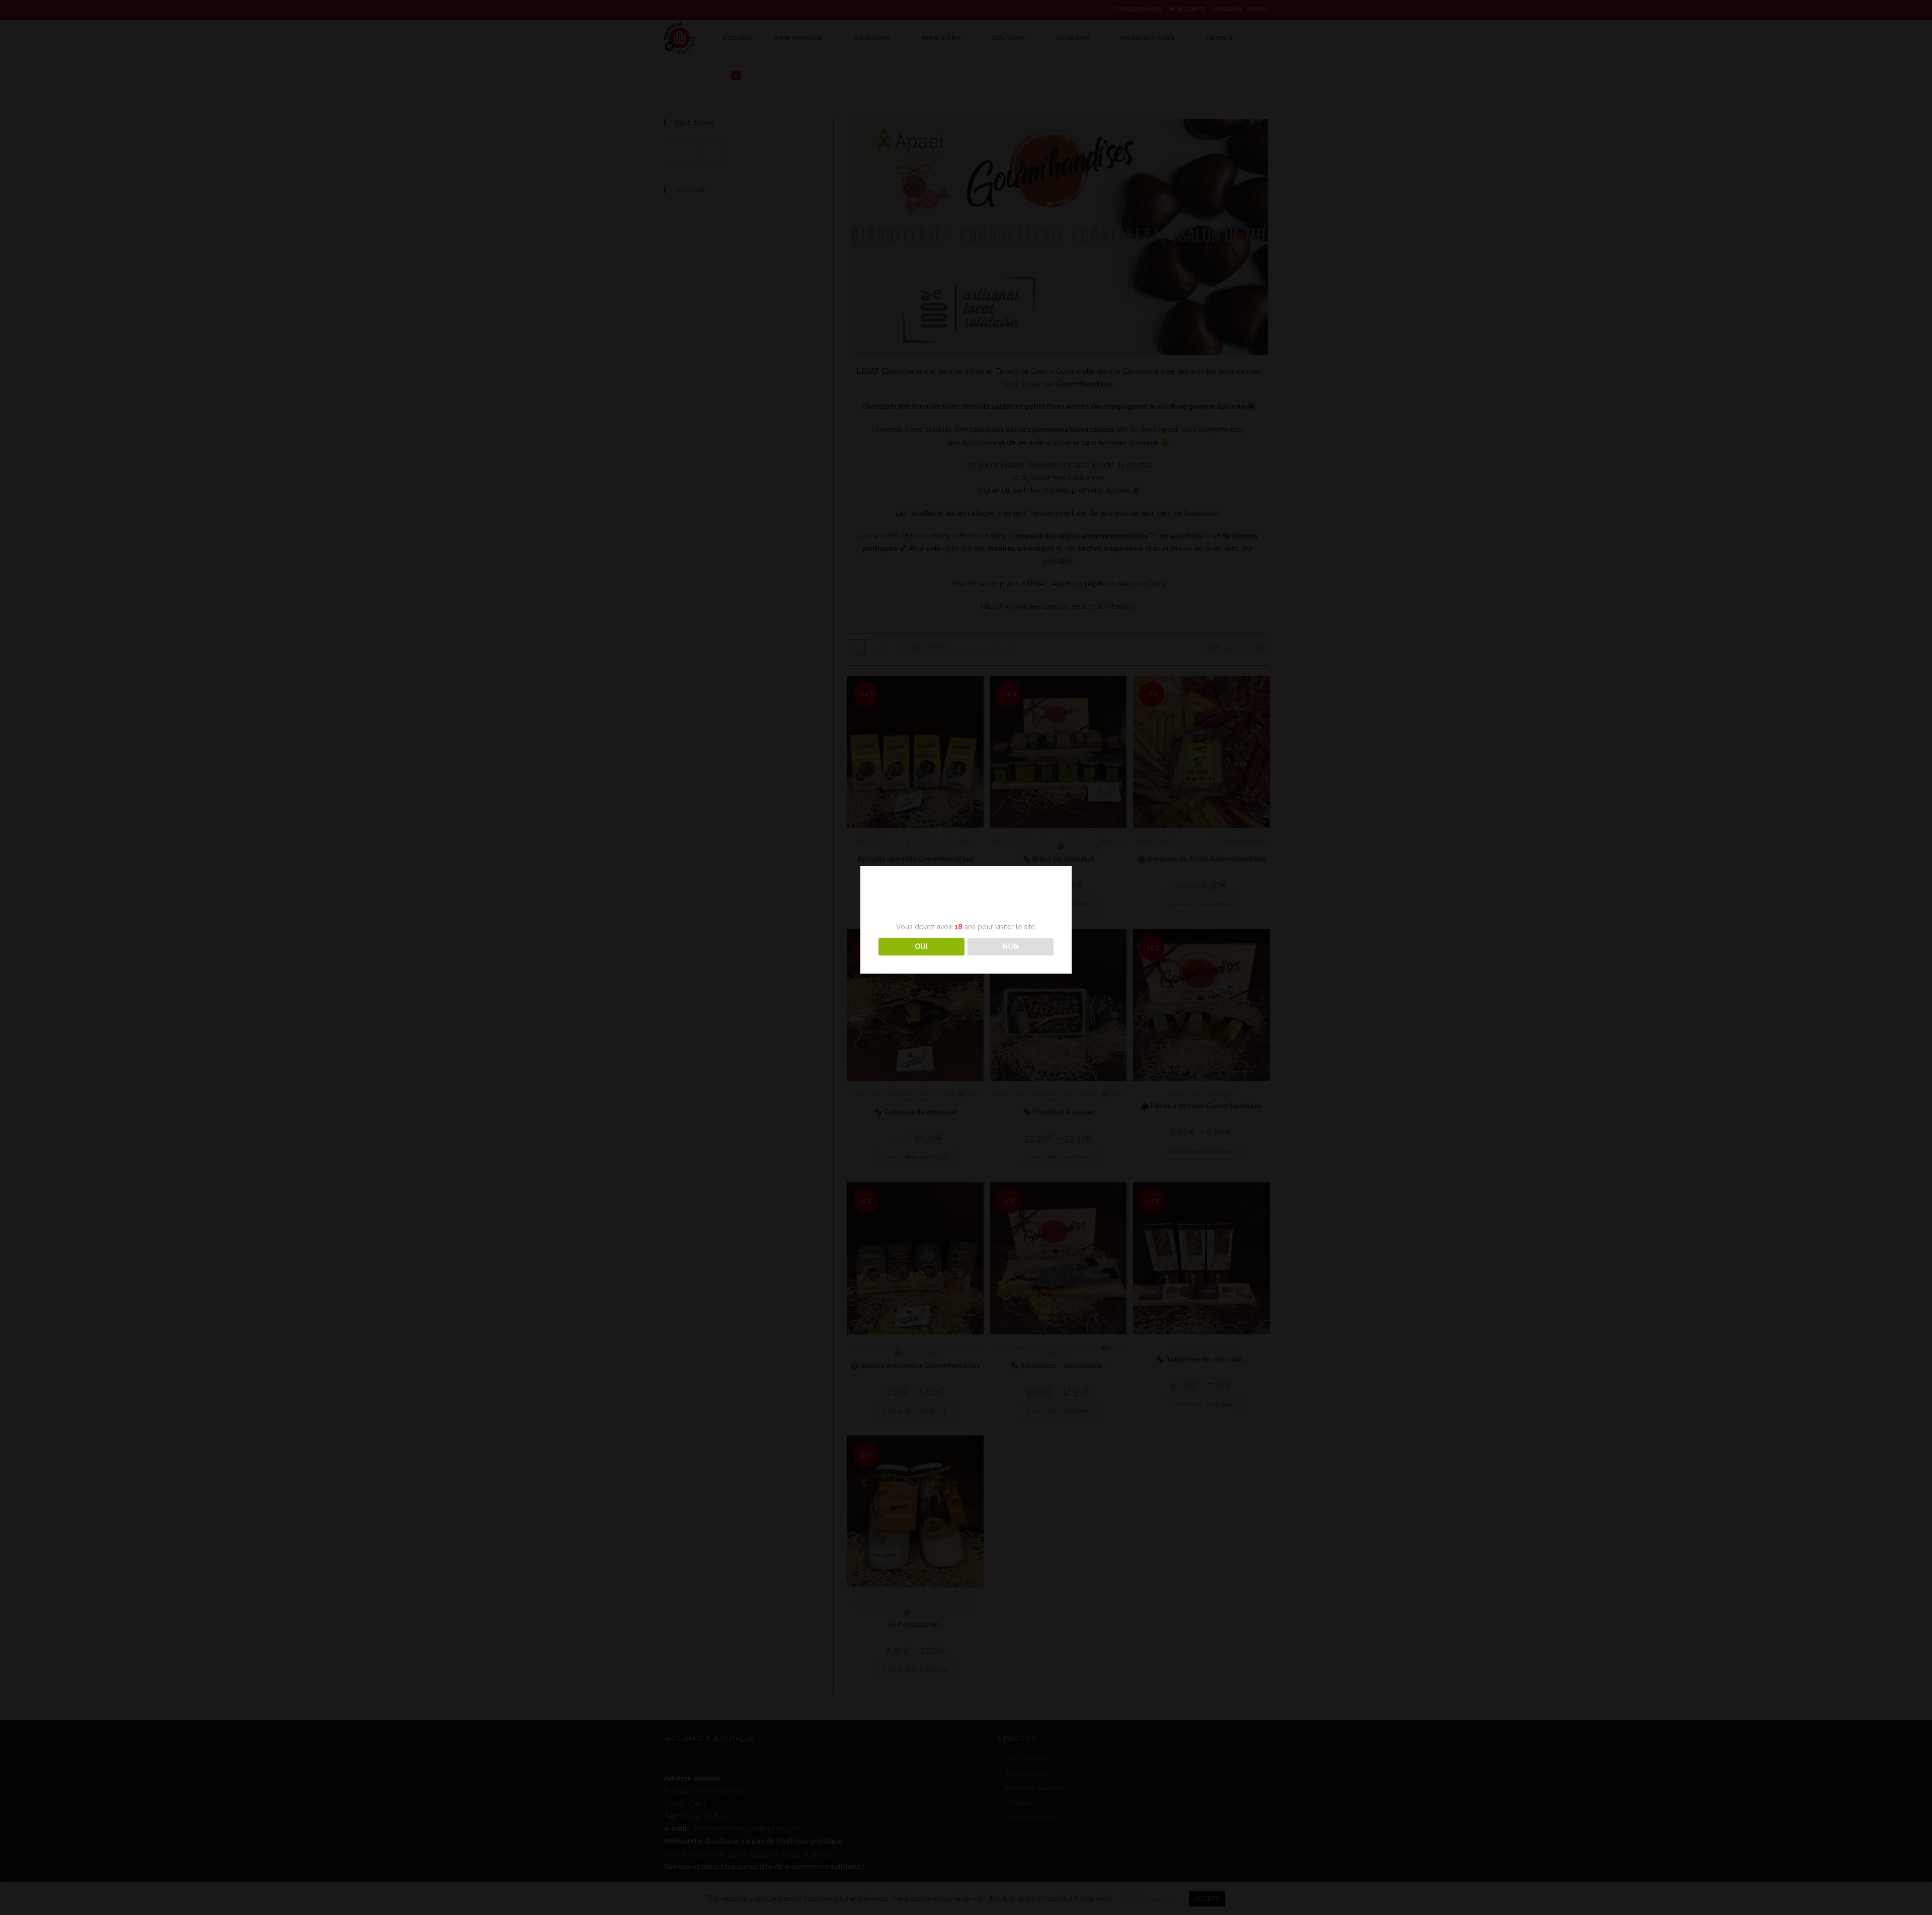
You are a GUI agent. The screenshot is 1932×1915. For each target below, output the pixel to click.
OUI (921, 946)
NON (1011, 946)
